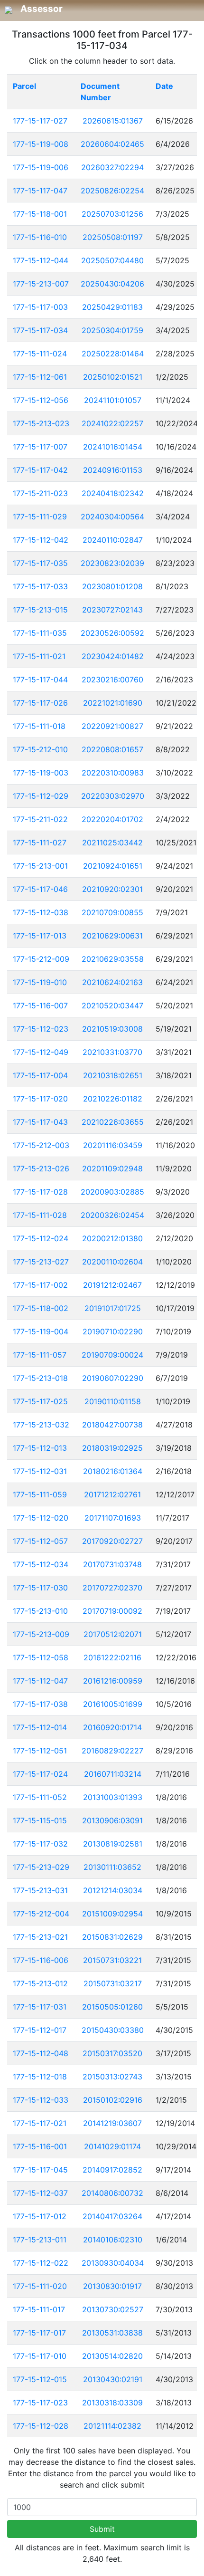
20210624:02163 (112, 982)
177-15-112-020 (41, 1518)
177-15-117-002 (40, 1285)
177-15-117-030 (40, 1588)
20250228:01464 (113, 354)
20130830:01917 (112, 2286)
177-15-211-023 (40, 493)
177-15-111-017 (39, 2309)
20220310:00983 (113, 773)
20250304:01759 (112, 330)
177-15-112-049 (41, 1052)
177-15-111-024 (40, 354)
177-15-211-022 (40, 819)
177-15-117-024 (40, 1774)
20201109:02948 (112, 1168)
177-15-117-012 (40, 2216)
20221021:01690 (113, 703)
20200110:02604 (112, 1262)
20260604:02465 (112, 144)
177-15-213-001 (40, 866)
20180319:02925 (112, 1448)
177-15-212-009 (41, 959)
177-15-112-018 (40, 2077)
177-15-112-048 (41, 2053)
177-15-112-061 (40, 377)
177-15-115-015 (40, 1820)
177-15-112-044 (41, 260)
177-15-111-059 (40, 1494)
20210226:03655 (113, 1122)
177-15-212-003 (41, 1145)
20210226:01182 (113, 1099)
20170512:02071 (113, 1634)
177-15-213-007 (41, 284)
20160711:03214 (113, 1774)
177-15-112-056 (41, 400)
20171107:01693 (113, 1518)
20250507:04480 (112, 260)
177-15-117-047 (40, 191)
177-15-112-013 (40, 1448)
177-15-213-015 (40, 610)
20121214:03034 (113, 1890)
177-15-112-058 (41, 1657)
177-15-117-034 (40, 330)
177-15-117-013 (40, 936)
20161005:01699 (113, 1704)
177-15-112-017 (40, 2030)
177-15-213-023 (41, 423)
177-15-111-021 (39, 656)
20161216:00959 (113, 1681)
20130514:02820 (112, 2356)
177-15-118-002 (41, 1308)
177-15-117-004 (40, 1075)
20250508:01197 (113, 237)
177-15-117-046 (40, 889)
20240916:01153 (113, 470)
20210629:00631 (112, 936)
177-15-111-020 (40, 2286)
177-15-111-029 (40, 517)
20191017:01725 (113, 1308)
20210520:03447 (112, 1006)
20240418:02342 (113, 493)
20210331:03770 (112, 1052)
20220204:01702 (112, 819)
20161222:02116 (112, 1657)
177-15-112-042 (41, 540)
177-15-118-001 (40, 214)
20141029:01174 (112, 2146)
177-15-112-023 (41, 1029)
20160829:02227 (112, 1751)
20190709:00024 (112, 1355)
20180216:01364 (113, 1471)
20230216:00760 (112, 680)
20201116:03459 (113, 1145)
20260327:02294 (112, 167)
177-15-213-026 (41, 1168)
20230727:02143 (112, 610)
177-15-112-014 (40, 1727)
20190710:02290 (113, 1331)
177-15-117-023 (40, 2403)
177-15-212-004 (41, 1914)
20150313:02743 (112, 2077)
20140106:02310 (113, 2240)
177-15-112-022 (41, 2263)
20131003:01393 (113, 1797)
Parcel (24, 86)
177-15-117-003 (40, 307)
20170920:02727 (112, 1541)
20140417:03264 (112, 2216)
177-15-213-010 (40, 1611)
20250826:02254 (112, 191)
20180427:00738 (112, 1425)
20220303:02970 (113, 796)
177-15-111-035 (40, 633)
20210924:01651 (113, 866)
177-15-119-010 (40, 982)
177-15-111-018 (39, 726)
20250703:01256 (112, 214)
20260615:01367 (113, 121)
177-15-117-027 (40, 121)
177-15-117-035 (40, 563)
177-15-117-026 (40, 703)
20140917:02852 (112, 2170)
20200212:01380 (112, 1238)
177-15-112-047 (40, 1681)
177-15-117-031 (40, 2007)
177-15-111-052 (40, 1797)
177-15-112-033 (41, 2100)
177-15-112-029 (41, 796)
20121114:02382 (112, 2426)
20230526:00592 (112, 633)
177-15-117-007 (40, 447)
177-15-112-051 (40, 1751)
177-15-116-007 (40, 1006)
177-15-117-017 (39, 2333)
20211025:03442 (112, 843)
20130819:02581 (113, 1844)
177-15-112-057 (40, 1541)
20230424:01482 (113, 656)
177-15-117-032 (40, 1844)
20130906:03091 (112, 1820)
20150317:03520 (112, 2053)
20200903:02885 (112, 1192)
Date (164, 86)
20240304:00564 (112, 517)
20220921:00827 (112, 726)
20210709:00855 (112, 912)
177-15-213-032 (41, 1425)
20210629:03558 (113, 959)
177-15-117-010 (40, 2356)
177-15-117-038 (40, 1704)
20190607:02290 (113, 1378)
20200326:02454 (112, 1215)
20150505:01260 (112, 2007)
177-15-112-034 (41, 1564)
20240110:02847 (113, 540)
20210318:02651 (113, 1075)
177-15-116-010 (40, 237)
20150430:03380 (113, 2030)
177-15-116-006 (41, 1960)
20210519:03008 (112, 1029)
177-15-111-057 (40, 1355)
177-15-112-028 (41, 2426)
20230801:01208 (112, 586)
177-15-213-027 (41, 1262)
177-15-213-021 (40, 1937)
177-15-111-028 (40, 1215)
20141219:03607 (112, 2123)
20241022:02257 (112, 423)
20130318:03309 (112, 2403)
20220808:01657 (112, 749)
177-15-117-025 (40, 1401)
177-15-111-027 (40, 843)
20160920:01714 (112, 1727)
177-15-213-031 (40, 1890)
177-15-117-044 (40, 680)
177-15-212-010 (40, 749)
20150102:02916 (113, 2100)
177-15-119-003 (41, 773)
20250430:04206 (112, 284)
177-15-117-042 (40, 470)
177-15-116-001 (40, 2146)
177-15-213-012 (40, 1983)
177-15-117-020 (40, 1099)
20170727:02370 (112, 1588)
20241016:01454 (113, 447)
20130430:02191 (113, 2379)
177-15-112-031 (40, 1471)
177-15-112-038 (41, 912)
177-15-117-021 (40, 2123)
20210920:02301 (112, 889)
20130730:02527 (113, 2309)
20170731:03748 (112, 1564)
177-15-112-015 (40, 2379)
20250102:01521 (113, 377)
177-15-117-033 (40, 586)
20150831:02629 (112, 1937)
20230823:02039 (112, 563)
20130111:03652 (112, 1867)
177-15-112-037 (40, 2193)
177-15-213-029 (41, 1867)
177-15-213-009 (41, 1634)
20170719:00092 (112, 1611)
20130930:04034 (113, 2263)
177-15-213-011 (40, 2240)
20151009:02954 (112, 1914)
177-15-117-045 (40, 2170)
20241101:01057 (113, 400)
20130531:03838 (112, 2333)
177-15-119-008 (41, 144)
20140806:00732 (112, 2193)
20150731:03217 (113, 1983)
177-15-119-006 (41, 167)
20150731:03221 (112, 1960)
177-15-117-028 (40, 1192)
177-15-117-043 (40, 1122)
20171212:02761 (112, 1494)
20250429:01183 (112, 307)
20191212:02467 (112, 1285)
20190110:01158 (113, 1401)
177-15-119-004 (41, 1331)
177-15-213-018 (40, 1378)
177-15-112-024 (41, 1238)
